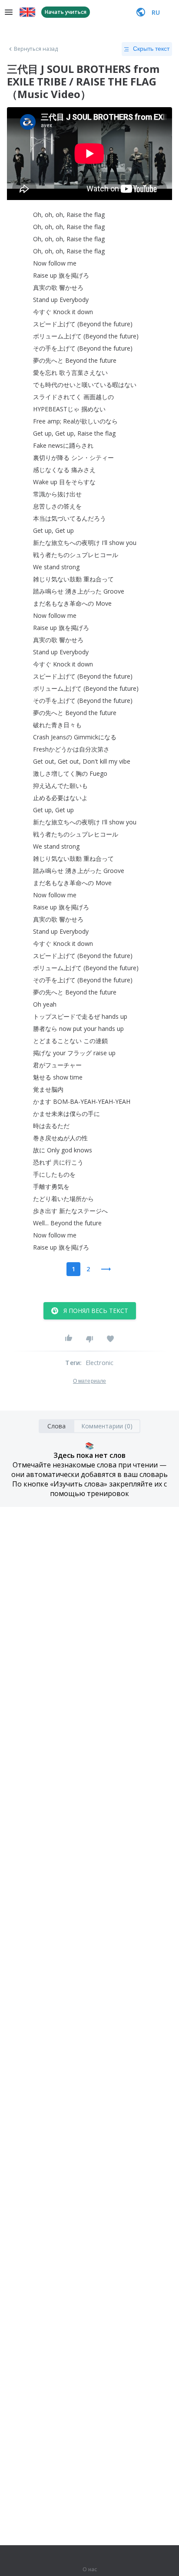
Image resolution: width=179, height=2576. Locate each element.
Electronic (100, 1363)
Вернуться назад (36, 49)
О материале (89, 1381)
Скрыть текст (151, 49)
